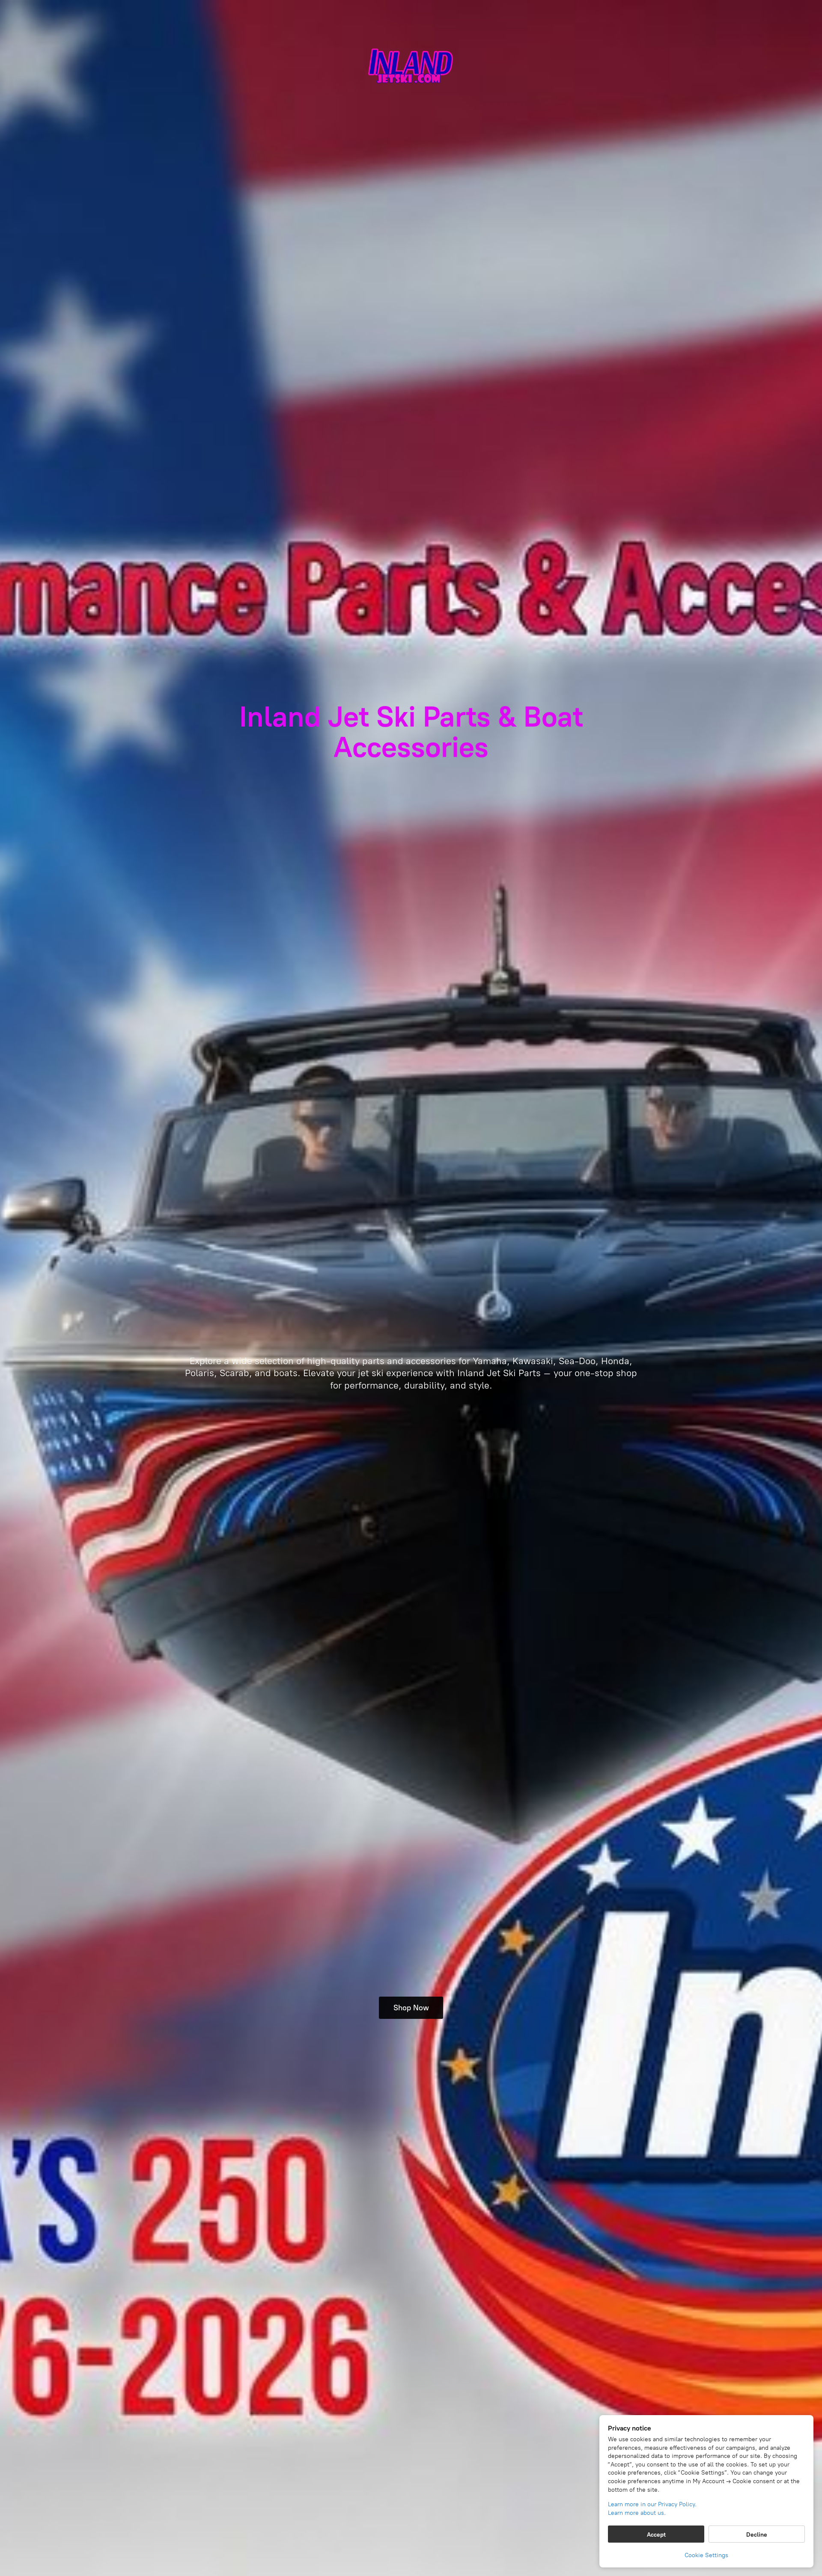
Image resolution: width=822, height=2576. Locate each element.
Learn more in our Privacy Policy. (652, 2504)
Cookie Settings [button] (706, 2555)
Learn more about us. (637, 2513)
